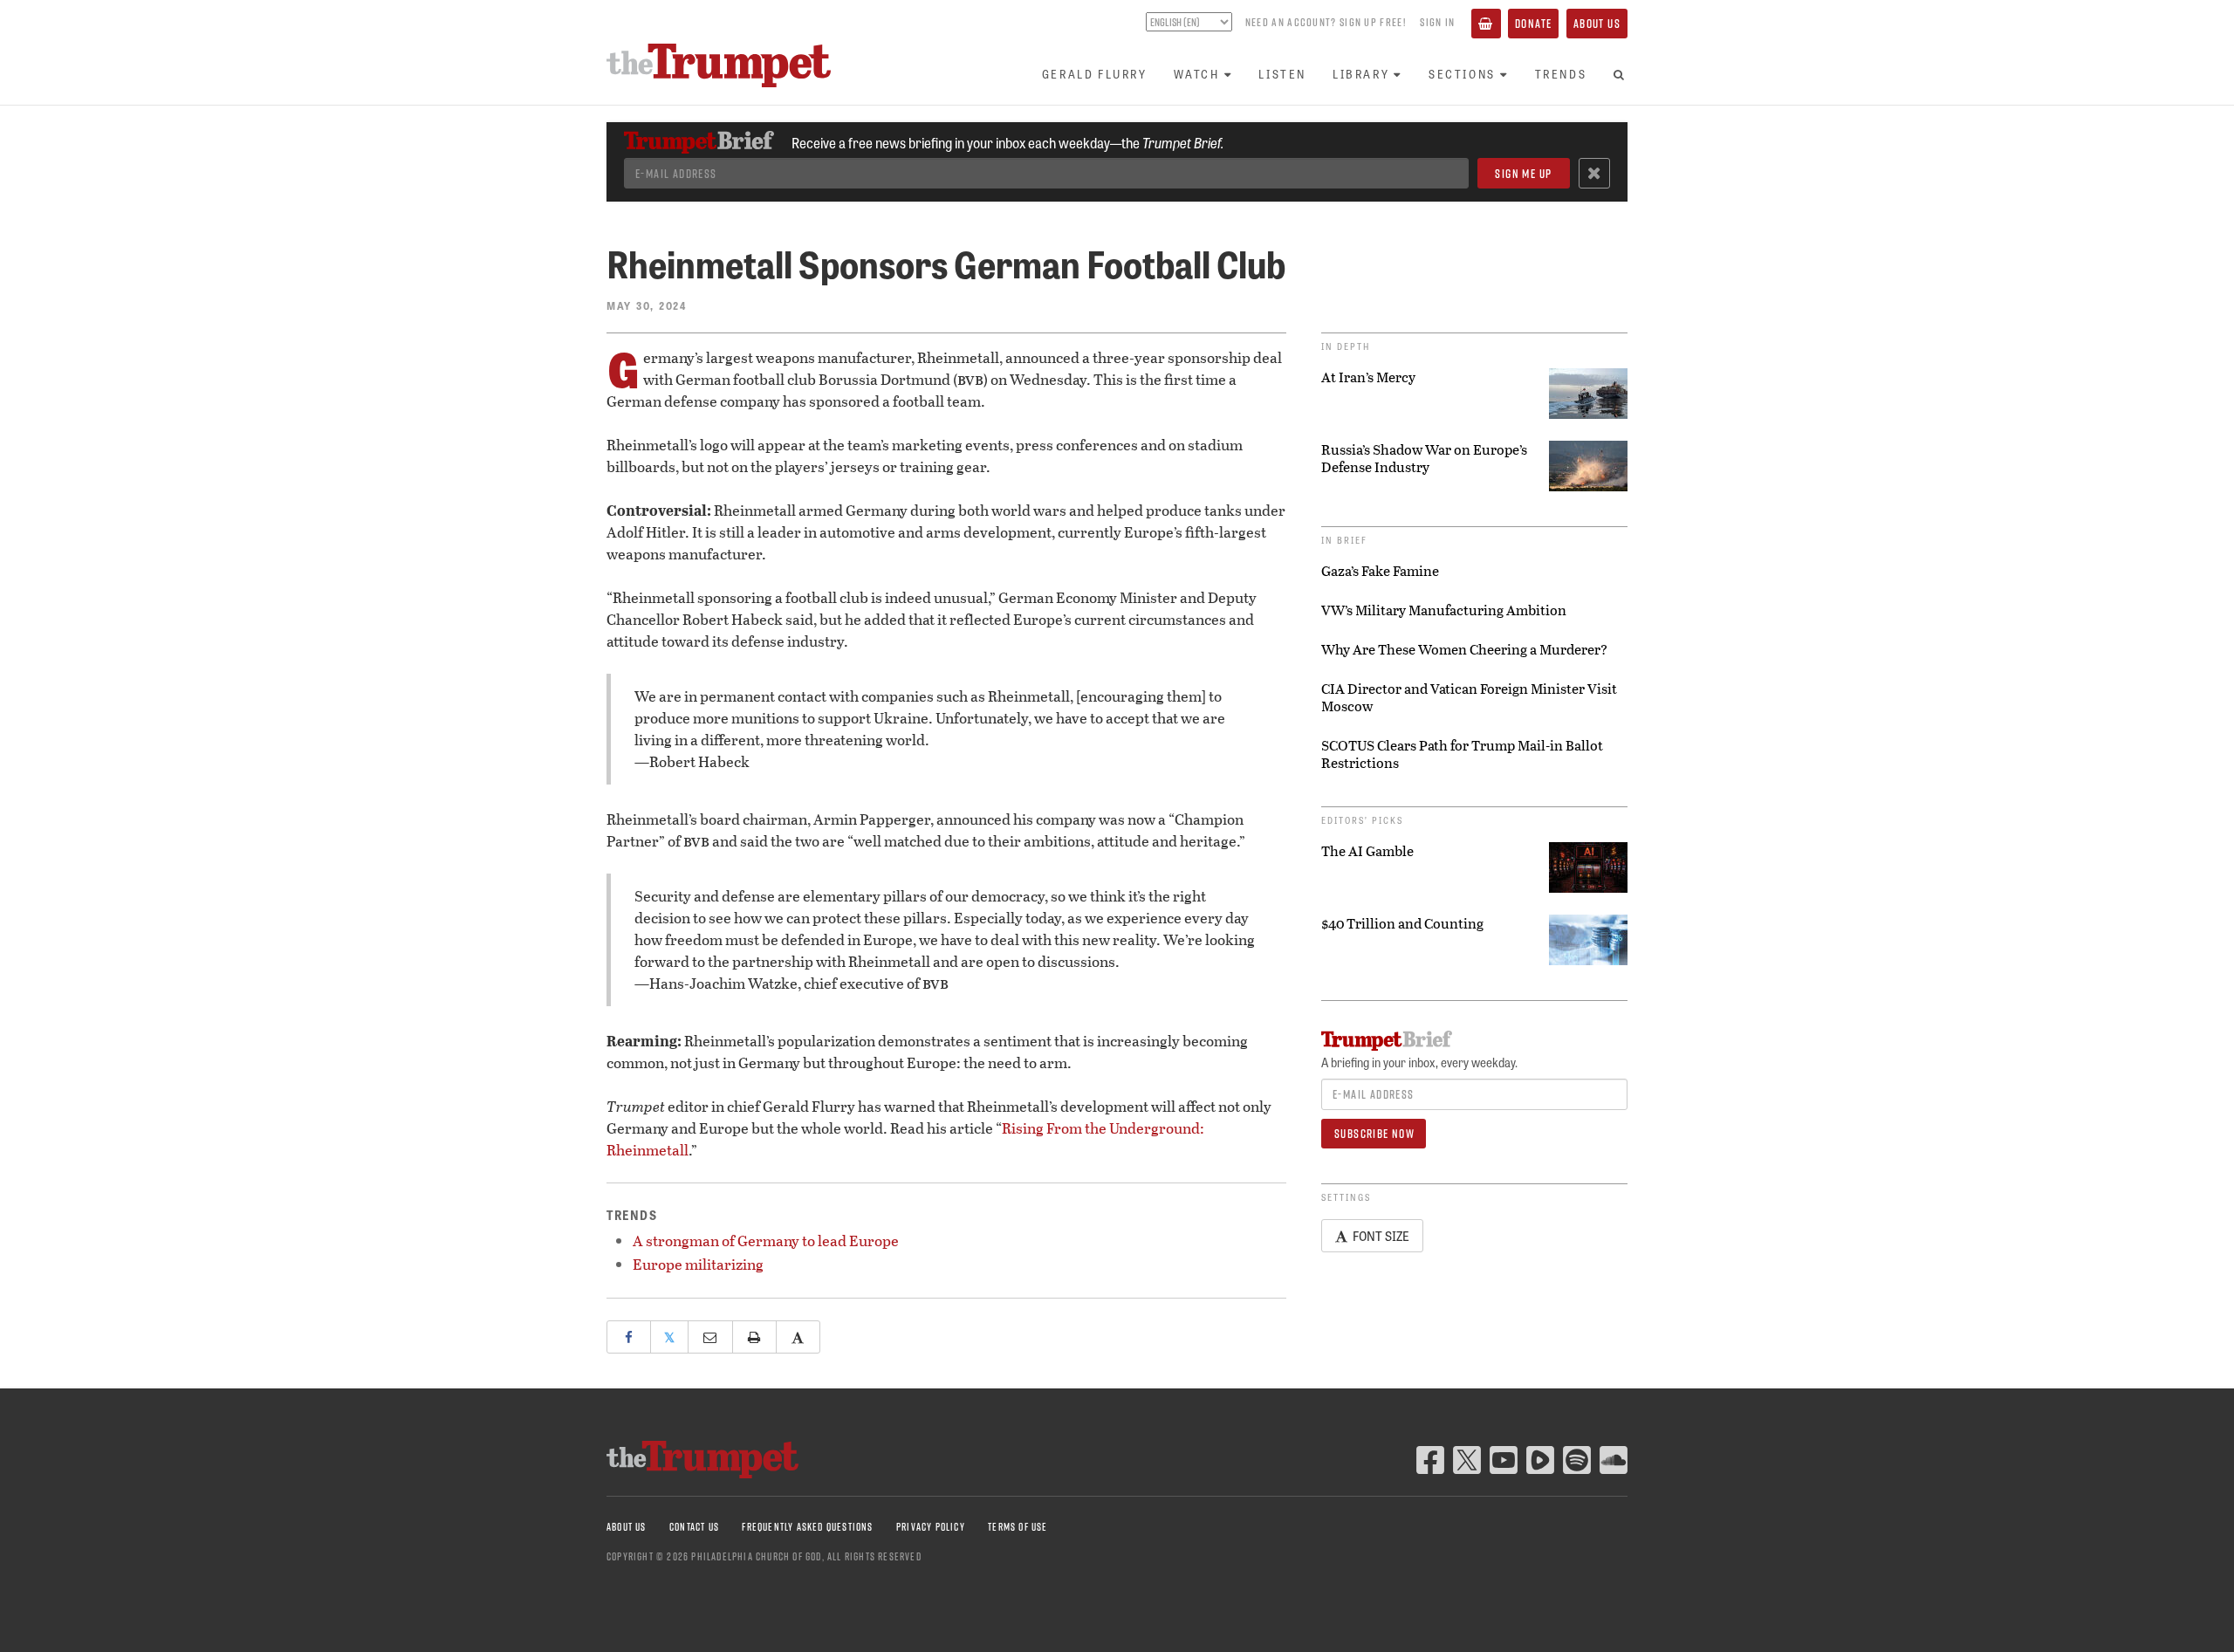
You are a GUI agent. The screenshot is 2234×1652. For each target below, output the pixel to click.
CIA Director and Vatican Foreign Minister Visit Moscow (1469, 697)
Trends (1561, 74)
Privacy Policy (931, 1527)
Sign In (1437, 22)
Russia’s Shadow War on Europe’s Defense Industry (1424, 458)
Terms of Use (1018, 1527)
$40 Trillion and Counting (1402, 923)
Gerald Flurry (1095, 74)
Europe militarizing (698, 1264)
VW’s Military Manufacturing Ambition (1444, 610)
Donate (1533, 24)
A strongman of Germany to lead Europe (766, 1241)
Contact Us (694, 1527)
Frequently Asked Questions (807, 1527)
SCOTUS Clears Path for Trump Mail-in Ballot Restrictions (1462, 754)
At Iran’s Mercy (1368, 377)
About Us (1597, 24)
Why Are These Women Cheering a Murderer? (1464, 649)
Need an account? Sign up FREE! (1326, 22)
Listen (1282, 74)
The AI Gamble (1367, 851)
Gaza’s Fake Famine (1380, 571)
